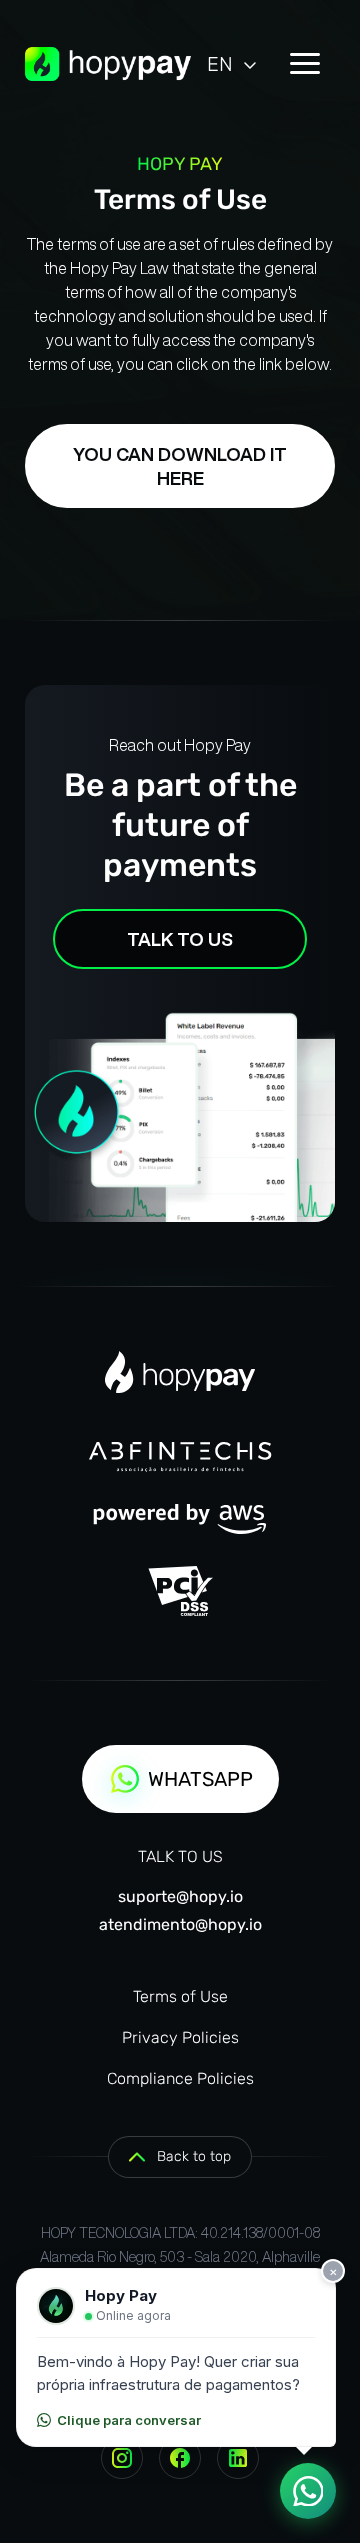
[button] (233, 64)
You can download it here (180, 466)
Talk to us (180, 939)
